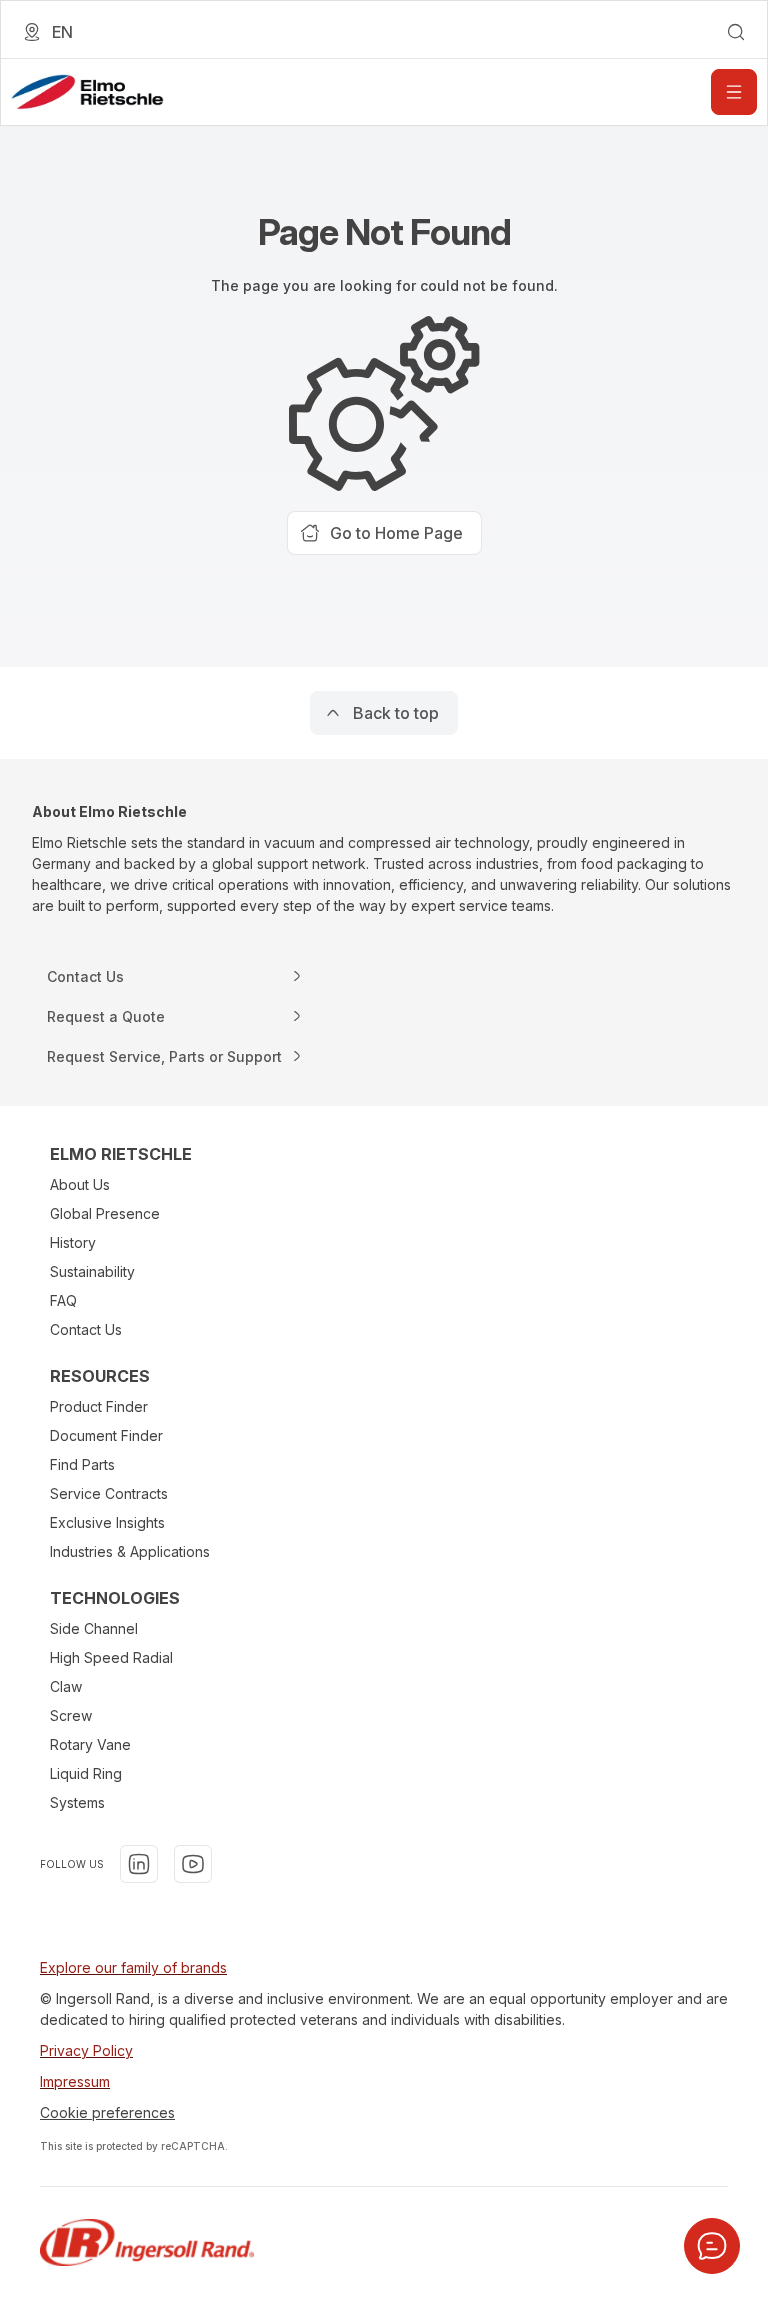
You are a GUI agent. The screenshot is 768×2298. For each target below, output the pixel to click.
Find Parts (82, 1464)
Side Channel (94, 1628)
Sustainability (92, 1271)
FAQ (63, 1300)
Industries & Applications (130, 1551)
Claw (66, 1686)
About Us (80, 1184)
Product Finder (99, 1406)
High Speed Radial (111, 1657)
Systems (77, 1802)
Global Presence (105, 1213)
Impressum (75, 2081)
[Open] (734, 92)
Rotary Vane (90, 1744)
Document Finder (106, 1435)
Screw (71, 1715)
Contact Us (86, 1329)
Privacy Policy (86, 2050)
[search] (736, 32)
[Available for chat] (712, 2246)
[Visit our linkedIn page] (139, 1864)
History (73, 1242)
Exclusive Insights (107, 1522)
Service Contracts (109, 1493)
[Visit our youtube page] (193, 1864)
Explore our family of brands (133, 1967)
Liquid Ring (86, 1773)
